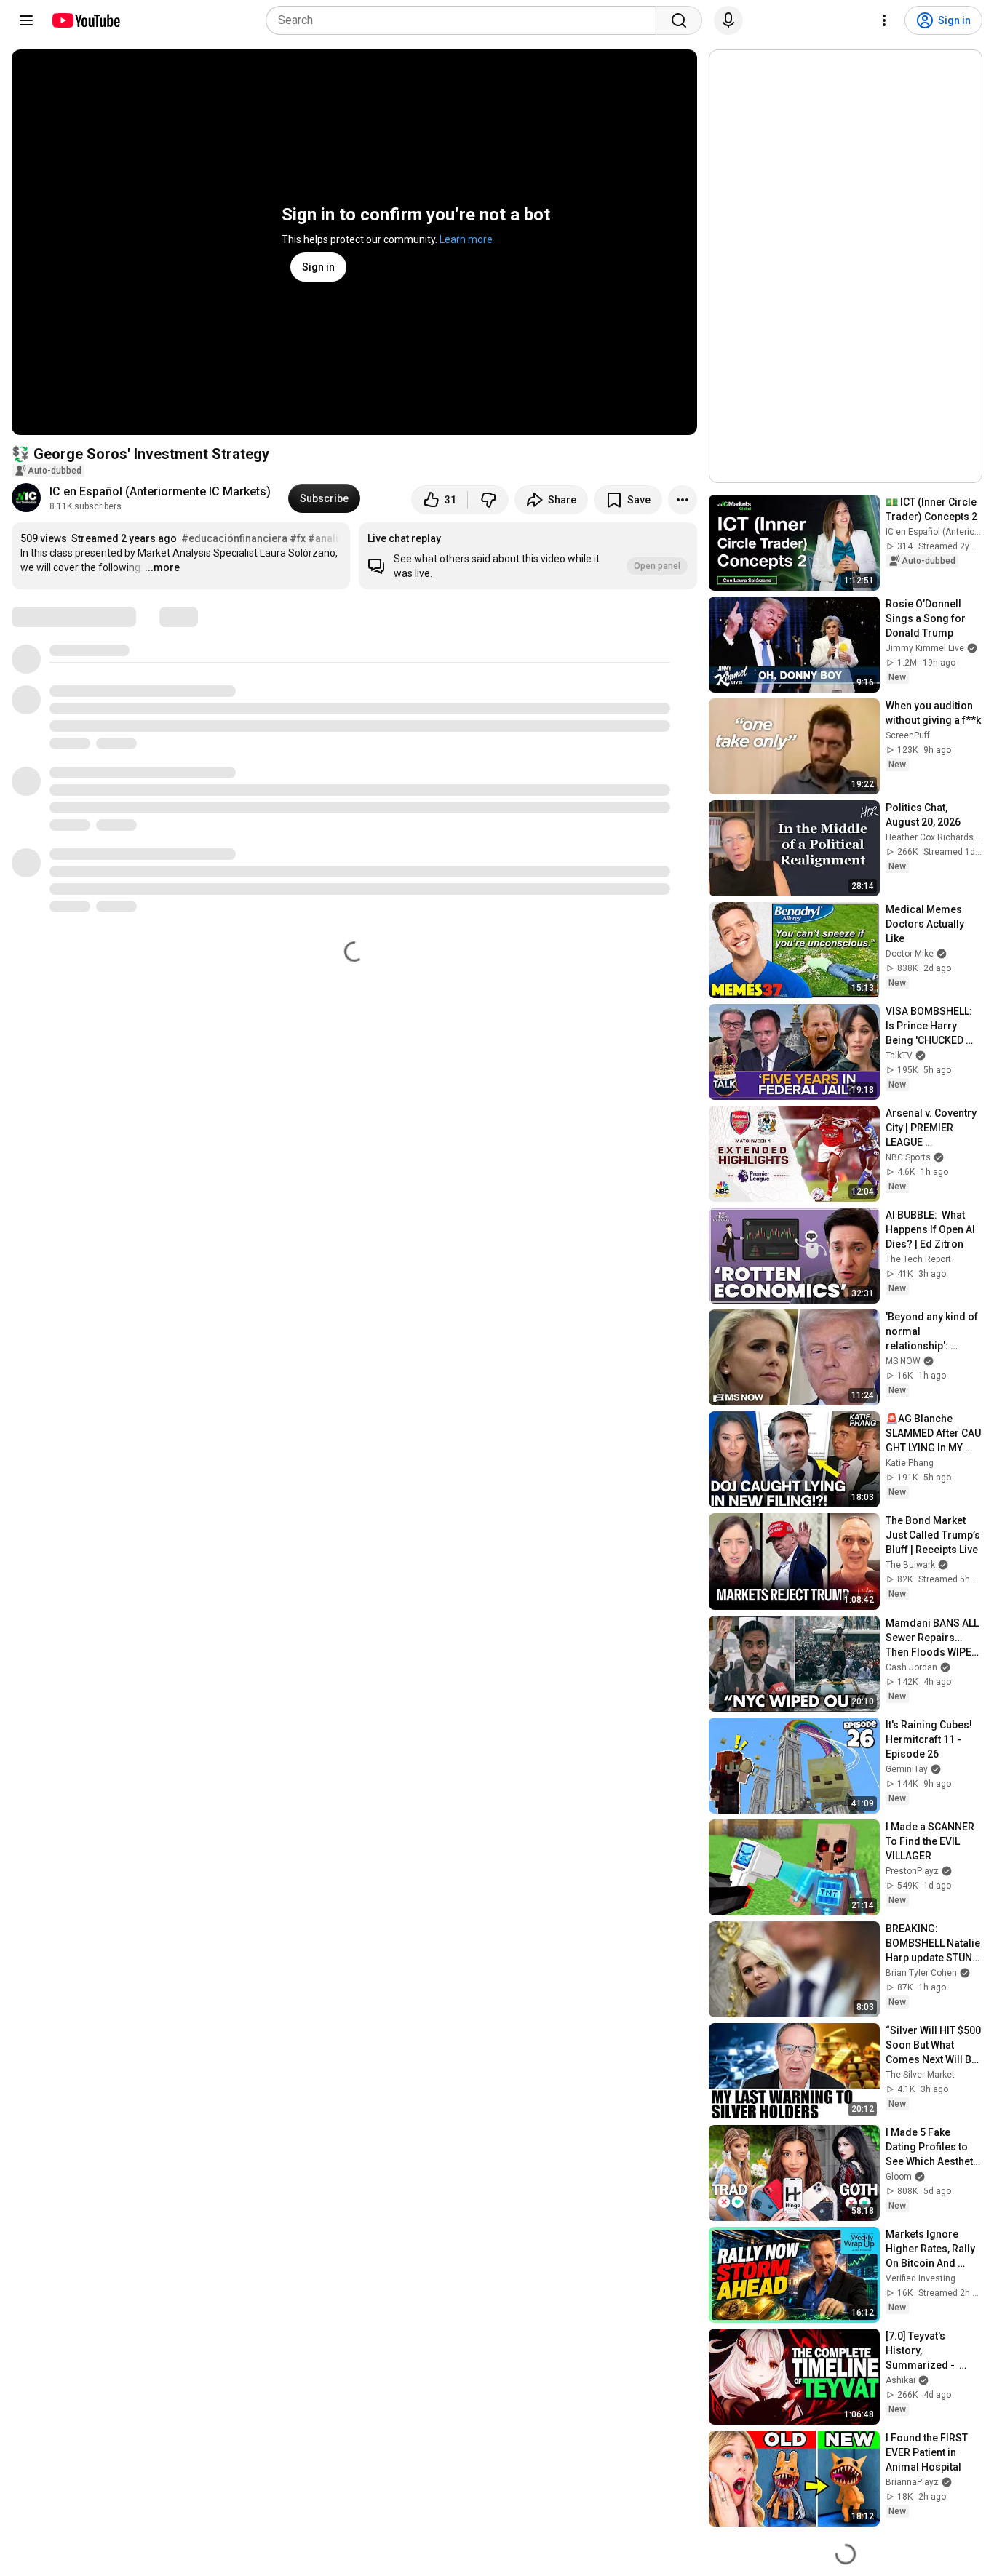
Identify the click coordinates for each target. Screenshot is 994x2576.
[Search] (679, 20)
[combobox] (465, 20)
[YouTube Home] (86, 20)
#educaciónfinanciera (234, 538)
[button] (528, 556)
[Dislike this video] (488, 500)
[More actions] (683, 500)
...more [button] (162, 567)
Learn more (466, 239)
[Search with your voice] (728, 20)
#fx (298, 538)
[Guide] (26, 20)
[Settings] (884, 20)
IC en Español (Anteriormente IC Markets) (160, 491)
